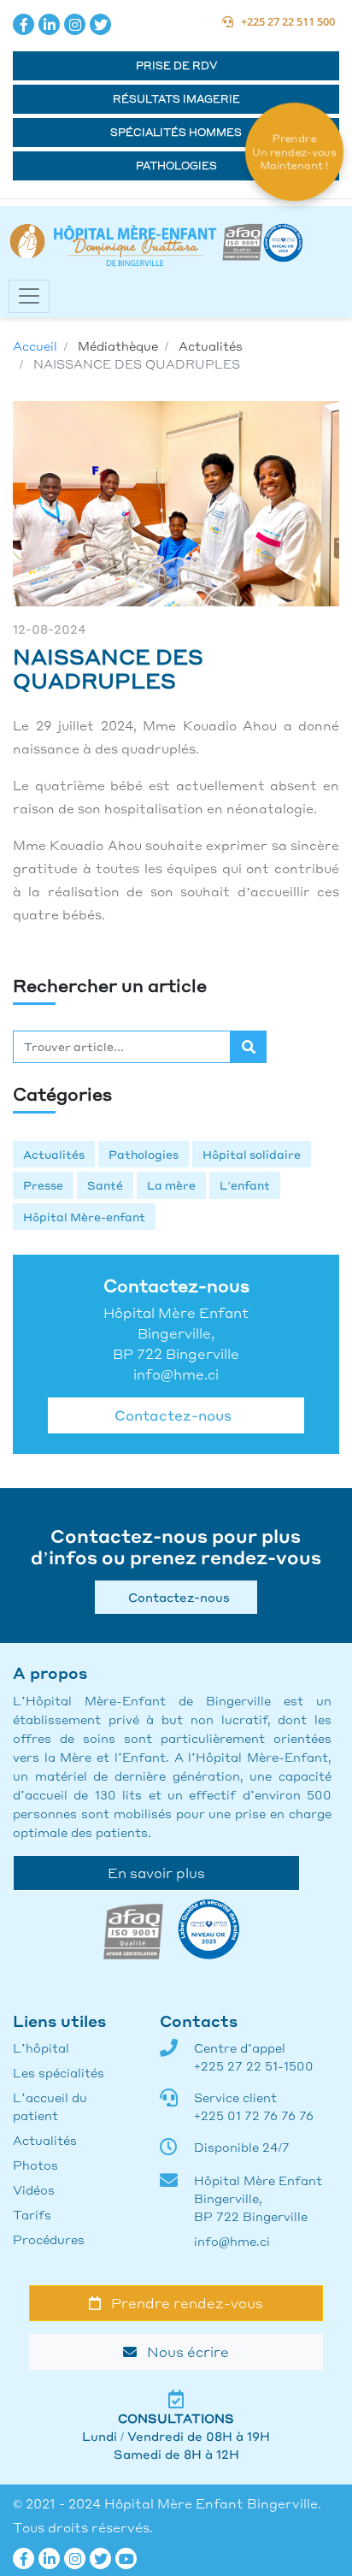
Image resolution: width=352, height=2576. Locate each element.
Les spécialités (59, 2072)
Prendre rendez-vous (182, 2303)
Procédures (49, 2239)
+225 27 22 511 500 (284, 21)
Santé (105, 1185)
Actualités (54, 1154)
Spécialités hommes (176, 132)
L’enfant (245, 1185)
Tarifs (32, 2214)
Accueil (35, 346)
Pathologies (176, 165)
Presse (43, 1185)
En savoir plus (156, 1873)
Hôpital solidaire (252, 1154)
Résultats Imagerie (176, 99)
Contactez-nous (170, 1415)
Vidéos (34, 2189)
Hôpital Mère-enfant (84, 1217)
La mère (171, 1185)
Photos (35, 2165)
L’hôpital (41, 2047)
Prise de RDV (176, 65)
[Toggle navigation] (29, 296)
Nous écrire (183, 2351)
